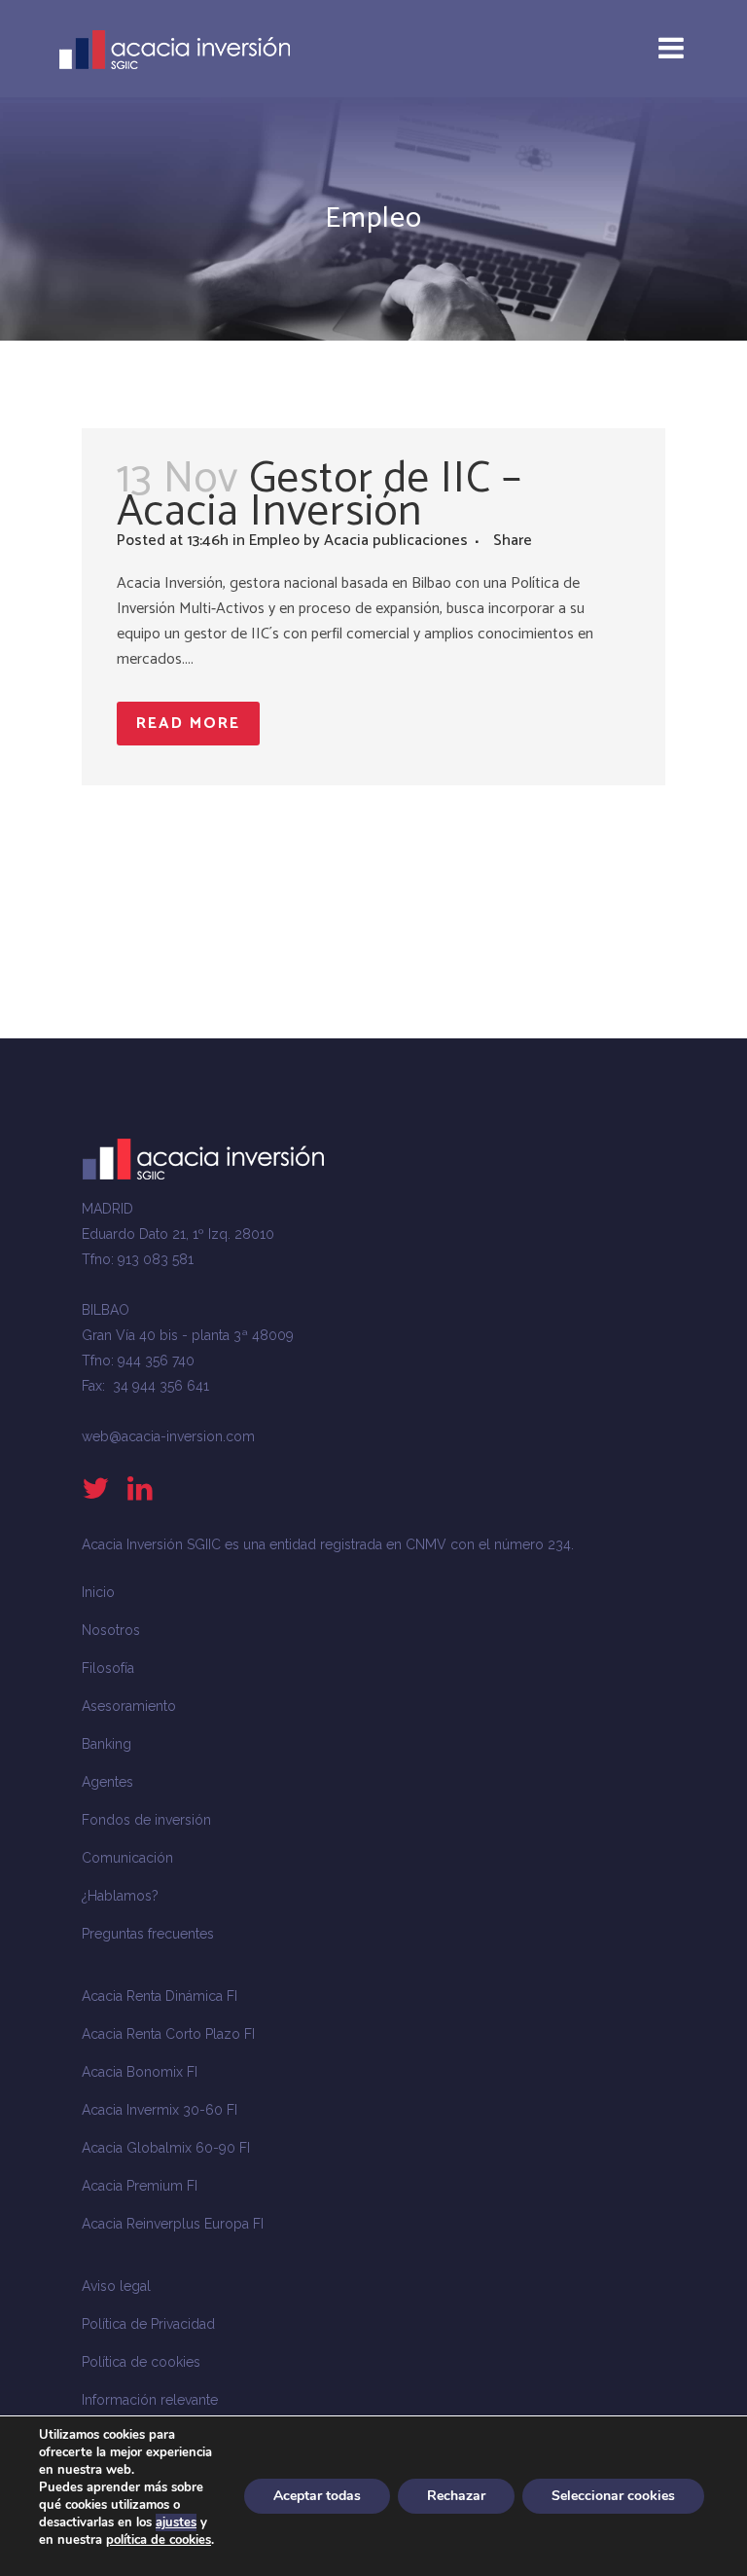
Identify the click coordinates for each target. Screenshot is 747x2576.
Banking (107, 1744)
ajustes (176, 2522)
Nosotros (111, 1630)
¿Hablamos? (120, 1896)
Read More (188, 724)
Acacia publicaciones (396, 541)
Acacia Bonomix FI (140, 2072)
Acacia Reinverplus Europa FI (173, 2224)
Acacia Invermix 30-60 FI (160, 2110)
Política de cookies (141, 2362)
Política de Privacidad (148, 2324)
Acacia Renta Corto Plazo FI (168, 2034)
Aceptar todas (317, 2496)
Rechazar (456, 2496)
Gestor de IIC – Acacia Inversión (320, 495)
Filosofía (108, 1668)
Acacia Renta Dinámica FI (160, 1996)
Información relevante (150, 2400)
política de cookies (159, 2540)
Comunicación (127, 1858)
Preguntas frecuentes (148, 1934)
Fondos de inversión (146, 1820)
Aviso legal (116, 2286)
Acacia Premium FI (140, 2186)
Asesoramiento (129, 1706)
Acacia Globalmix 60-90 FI (166, 2148)
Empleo (274, 541)
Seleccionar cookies (613, 2496)
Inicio (98, 1592)
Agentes (107, 1782)
